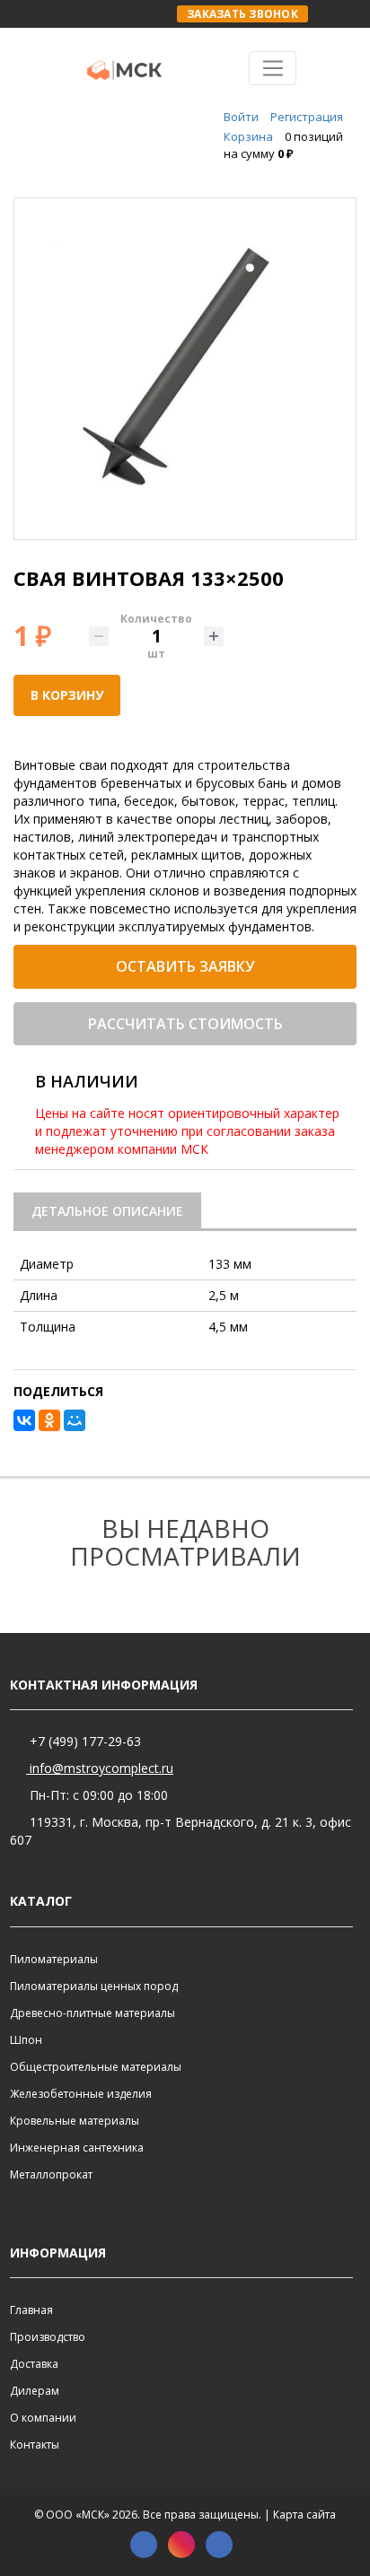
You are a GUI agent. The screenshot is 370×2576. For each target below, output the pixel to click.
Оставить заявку (185, 966)
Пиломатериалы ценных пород (94, 1986)
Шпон (26, 2040)
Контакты (35, 2445)
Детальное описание (107, 1211)
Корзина (248, 136)
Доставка (34, 2364)
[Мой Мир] (75, 1420)
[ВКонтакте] (24, 1420)
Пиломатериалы (54, 1959)
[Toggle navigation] (273, 68)
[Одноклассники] (49, 1420)
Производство (48, 2337)
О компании (43, 2418)
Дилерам (35, 2391)
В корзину (67, 695)
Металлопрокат (51, 2174)
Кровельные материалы (75, 2121)
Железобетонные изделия (81, 2094)
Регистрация (307, 117)
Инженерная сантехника (77, 2148)
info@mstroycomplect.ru (100, 1768)
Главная (31, 2310)
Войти (241, 117)
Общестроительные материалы (96, 2067)
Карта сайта (304, 2515)
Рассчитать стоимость (185, 1024)
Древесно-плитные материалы (92, 2013)
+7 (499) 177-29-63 (84, 1741)
